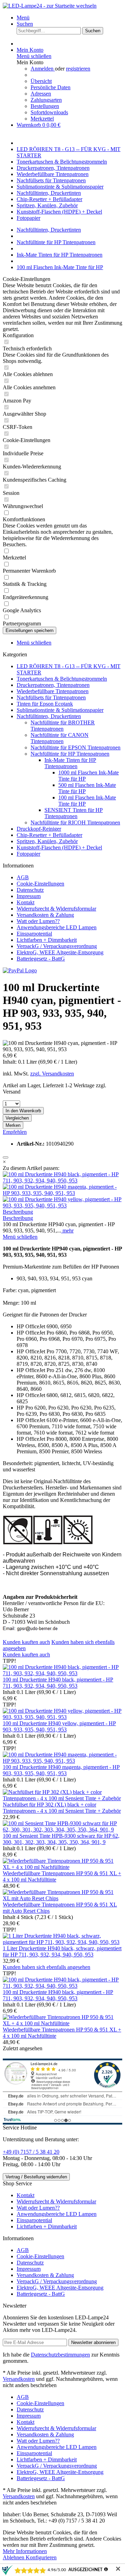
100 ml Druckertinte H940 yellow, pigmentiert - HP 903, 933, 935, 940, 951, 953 (59, 1726)
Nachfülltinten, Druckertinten (49, 716)
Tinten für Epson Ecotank (45, 704)
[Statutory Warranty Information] (6, 1157)
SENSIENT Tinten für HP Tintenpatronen (74, 813)
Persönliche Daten (51, 87)
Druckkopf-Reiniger (39, 829)
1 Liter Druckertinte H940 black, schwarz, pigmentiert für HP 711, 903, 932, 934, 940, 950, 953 (62, 1951)
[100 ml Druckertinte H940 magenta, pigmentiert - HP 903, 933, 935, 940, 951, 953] (62, 1193)
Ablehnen (14, 2557)
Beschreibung (18, 1212)
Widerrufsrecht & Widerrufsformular (56, 909)
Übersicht (41, 81)
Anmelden (43, 69)
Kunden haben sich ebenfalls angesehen (47, 1967)
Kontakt (26, 902)
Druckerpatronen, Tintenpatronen (53, 685)
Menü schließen (34, 56)
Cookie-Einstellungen (40, 884)
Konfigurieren (41, 2557)
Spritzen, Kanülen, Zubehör (47, 841)
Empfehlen (15, 1132)
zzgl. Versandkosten (52, 1074)
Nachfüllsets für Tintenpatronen (51, 697)
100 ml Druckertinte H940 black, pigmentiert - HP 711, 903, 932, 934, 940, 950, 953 (58, 1683)
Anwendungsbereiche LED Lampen (57, 927)
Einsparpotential (34, 934)
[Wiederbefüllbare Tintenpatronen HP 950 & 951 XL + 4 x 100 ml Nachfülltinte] (62, 1867)
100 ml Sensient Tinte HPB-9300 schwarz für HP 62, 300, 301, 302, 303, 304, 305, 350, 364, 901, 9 (61, 1839)
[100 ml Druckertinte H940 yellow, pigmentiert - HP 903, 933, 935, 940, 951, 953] (62, 1206)
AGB (23, 877)
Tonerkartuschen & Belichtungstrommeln (62, 679)
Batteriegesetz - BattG (41, 959)
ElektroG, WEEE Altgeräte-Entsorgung (60, 952)
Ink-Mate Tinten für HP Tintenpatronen (70, 763)
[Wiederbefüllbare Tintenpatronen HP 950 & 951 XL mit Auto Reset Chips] (62, 1898)
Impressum (29, 896)
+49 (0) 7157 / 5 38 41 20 (31, 2152)
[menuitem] (69, 18)
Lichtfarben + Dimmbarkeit (47, 940)
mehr (67, 1231)
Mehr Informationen (25, 2551)
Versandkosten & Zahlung (45, 915)
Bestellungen (45, 106)
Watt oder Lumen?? (38, 921)
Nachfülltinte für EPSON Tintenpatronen (76, 747)
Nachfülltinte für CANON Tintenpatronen (60, 738)
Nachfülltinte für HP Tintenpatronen (70, 754)
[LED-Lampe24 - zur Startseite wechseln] (50, 6)
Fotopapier (28, 854)
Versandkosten (19, 2379)
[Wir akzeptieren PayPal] (20, 970)
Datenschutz (30, 890)
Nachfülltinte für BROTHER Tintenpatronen (63, 726)
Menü (23, 18)
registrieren (78, 69)
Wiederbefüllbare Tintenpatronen (53, 691)
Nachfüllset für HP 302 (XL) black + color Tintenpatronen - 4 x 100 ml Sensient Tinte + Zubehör (62, 1808)
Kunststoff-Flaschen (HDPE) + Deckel (59, 847)
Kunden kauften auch (26, 1642)
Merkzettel (42, 119)
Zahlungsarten (46, 100)
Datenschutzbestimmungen (60, 2355)
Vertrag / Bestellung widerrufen (36, 2177)
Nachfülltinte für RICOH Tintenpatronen (75, 822)
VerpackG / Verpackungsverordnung (57, 946)
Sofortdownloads (49, 112)
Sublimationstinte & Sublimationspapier (60, 710)
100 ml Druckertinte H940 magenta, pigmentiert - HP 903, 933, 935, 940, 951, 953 (61, 1770)
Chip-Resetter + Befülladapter (49, 835)
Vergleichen (17, 1118)
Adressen (41, 94)
